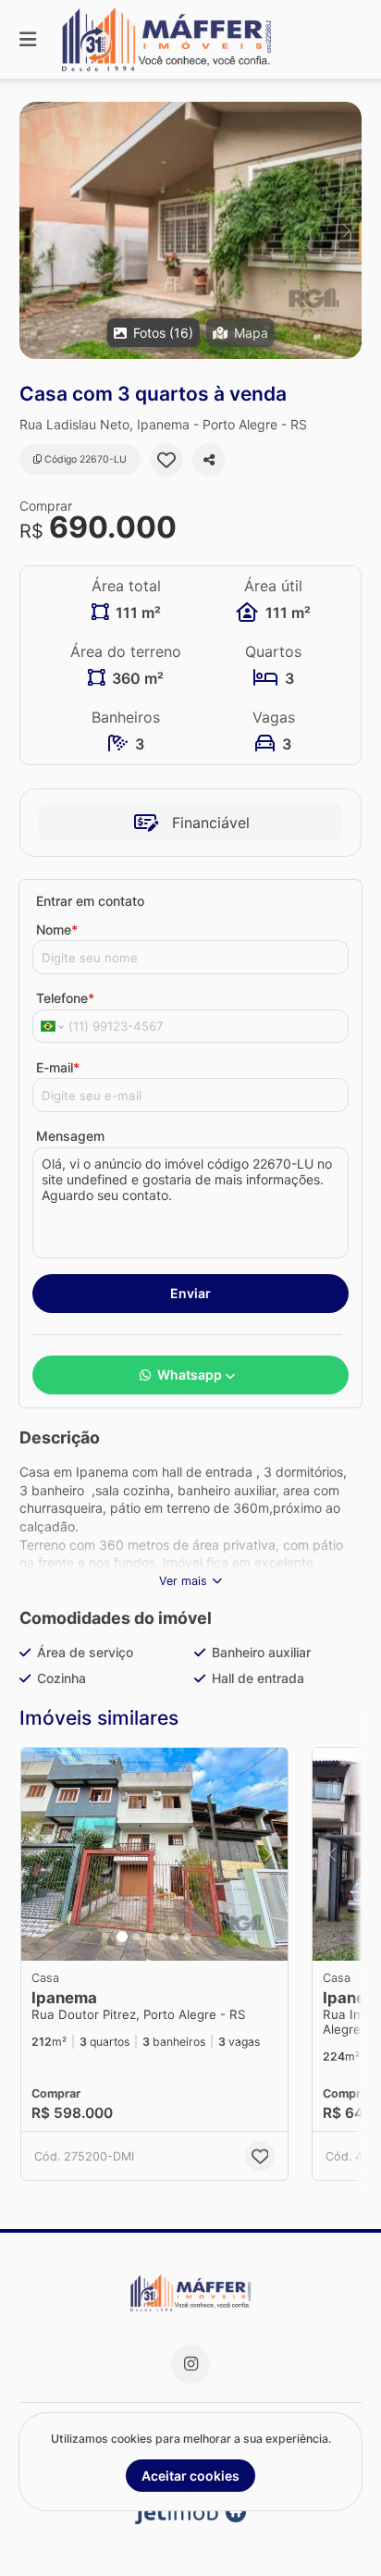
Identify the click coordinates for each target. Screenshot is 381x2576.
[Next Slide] (346, 230)
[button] (190, 230)
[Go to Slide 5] (175, 1937)
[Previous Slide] (35, 230)
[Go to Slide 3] (149, 1937)
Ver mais (183, 1581)
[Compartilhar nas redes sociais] (209, 460)
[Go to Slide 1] (122, 1937)
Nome (57, 929)
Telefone (65, 998)
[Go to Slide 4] (162, 1937)
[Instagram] (190, 2364)
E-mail (58, 1067)
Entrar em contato (90, 901)
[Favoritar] (166, 460)
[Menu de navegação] (28, 39)
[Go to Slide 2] (136, 1937)
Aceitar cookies (190, 2476)
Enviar (190, 1293)
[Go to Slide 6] (188, 1937)
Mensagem (70, 1136)
